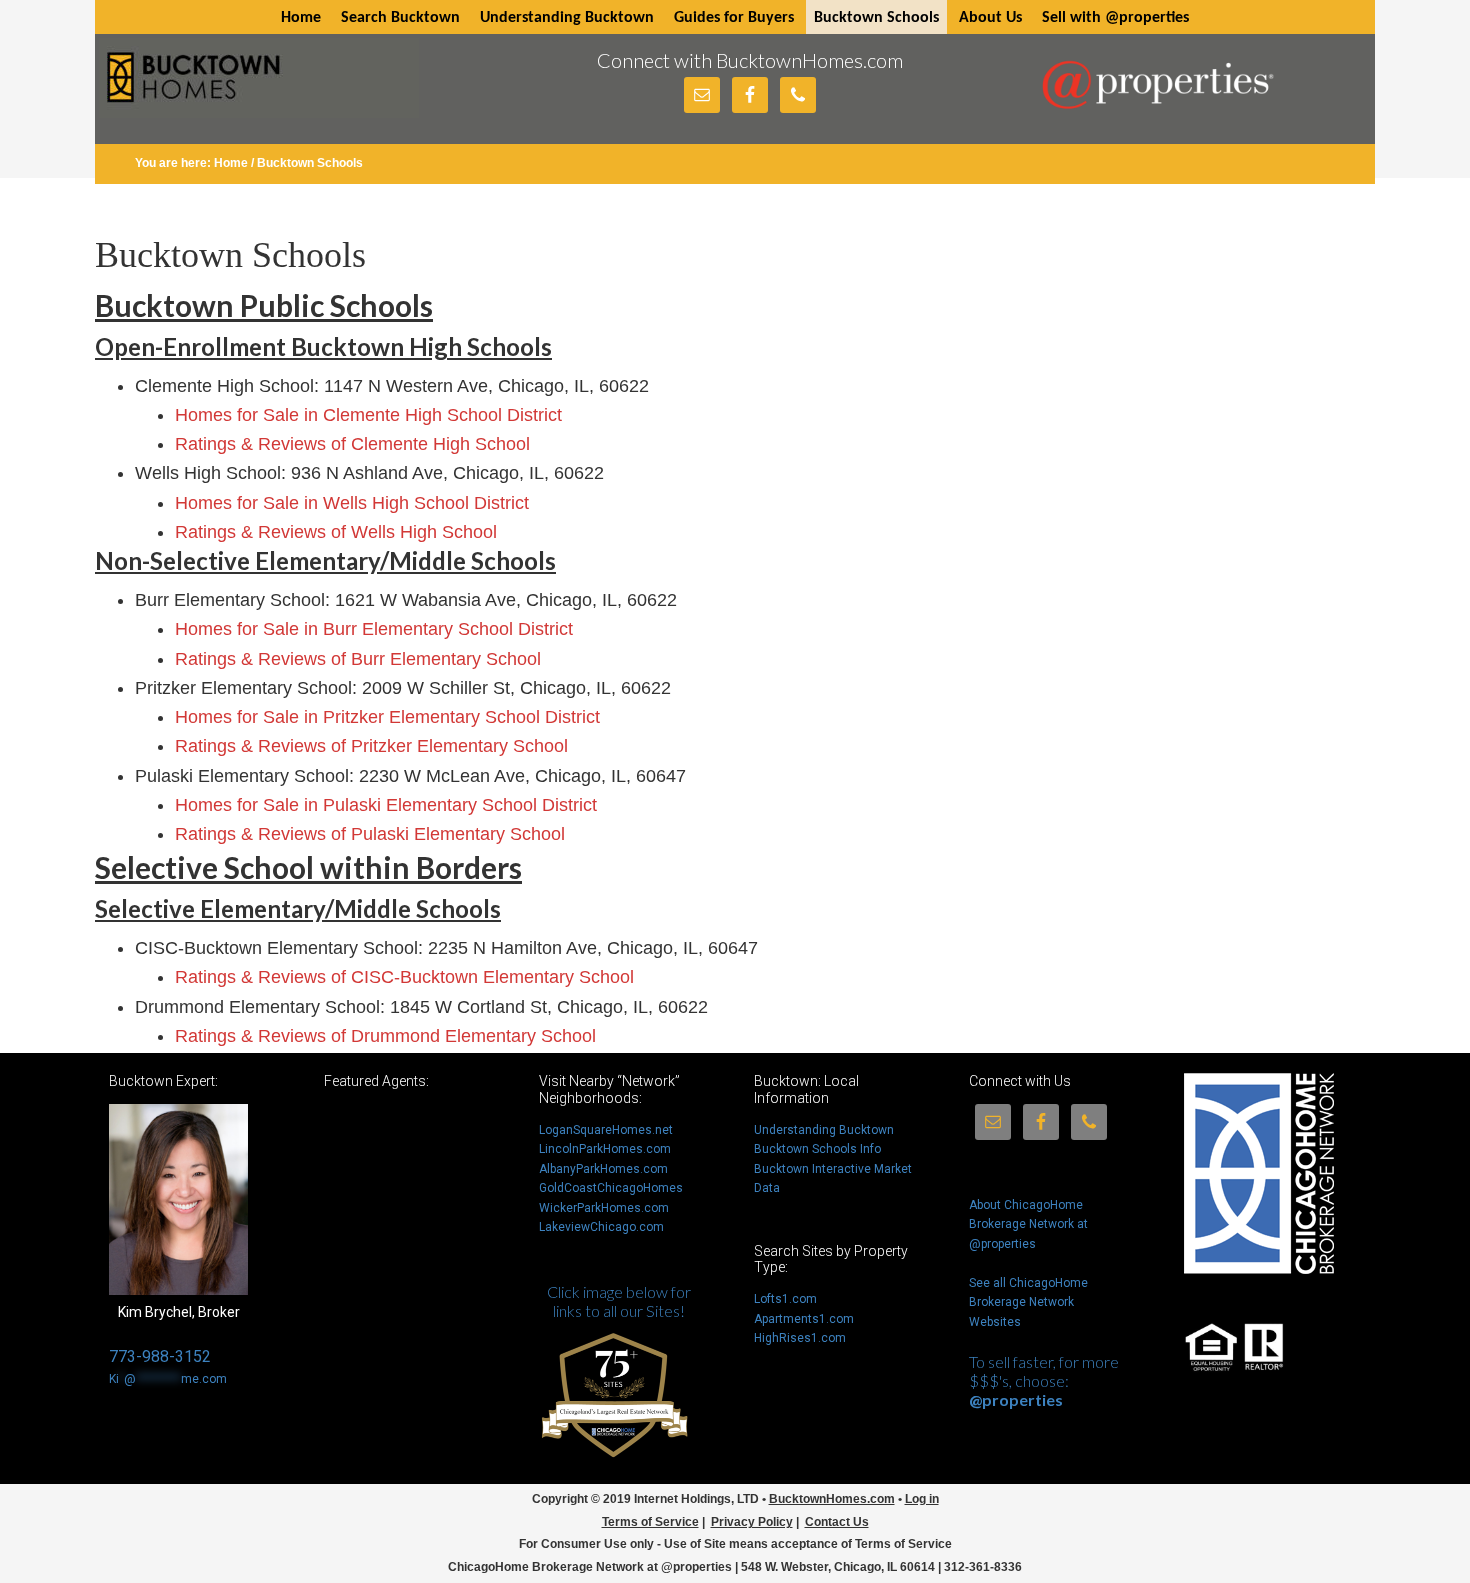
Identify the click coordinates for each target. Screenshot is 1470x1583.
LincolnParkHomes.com (605, 1149)
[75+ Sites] (614, 1470)
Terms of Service (650, 1522)
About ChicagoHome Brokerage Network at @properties (1028, 1224)
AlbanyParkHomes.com (603, 1169)
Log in (922, 1499)
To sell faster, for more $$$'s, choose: (1044, 1380)
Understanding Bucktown (824, 1130)
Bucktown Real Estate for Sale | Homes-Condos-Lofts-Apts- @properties (259, 86)
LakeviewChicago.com (601, 1227)
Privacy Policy (752, 1522)
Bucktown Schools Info (817, 1149)
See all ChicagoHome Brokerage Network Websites (1028, 1302)
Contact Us (837, 1522)
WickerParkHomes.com (604, 1208)
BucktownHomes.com (832, 1499)
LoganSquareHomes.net (606, 1130)
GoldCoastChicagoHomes (611, 1188)
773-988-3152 (160, 1356)
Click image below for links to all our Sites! (619, 1301)
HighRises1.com (800, 1338)
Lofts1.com (785, 1299)
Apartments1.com (804, 1319)
